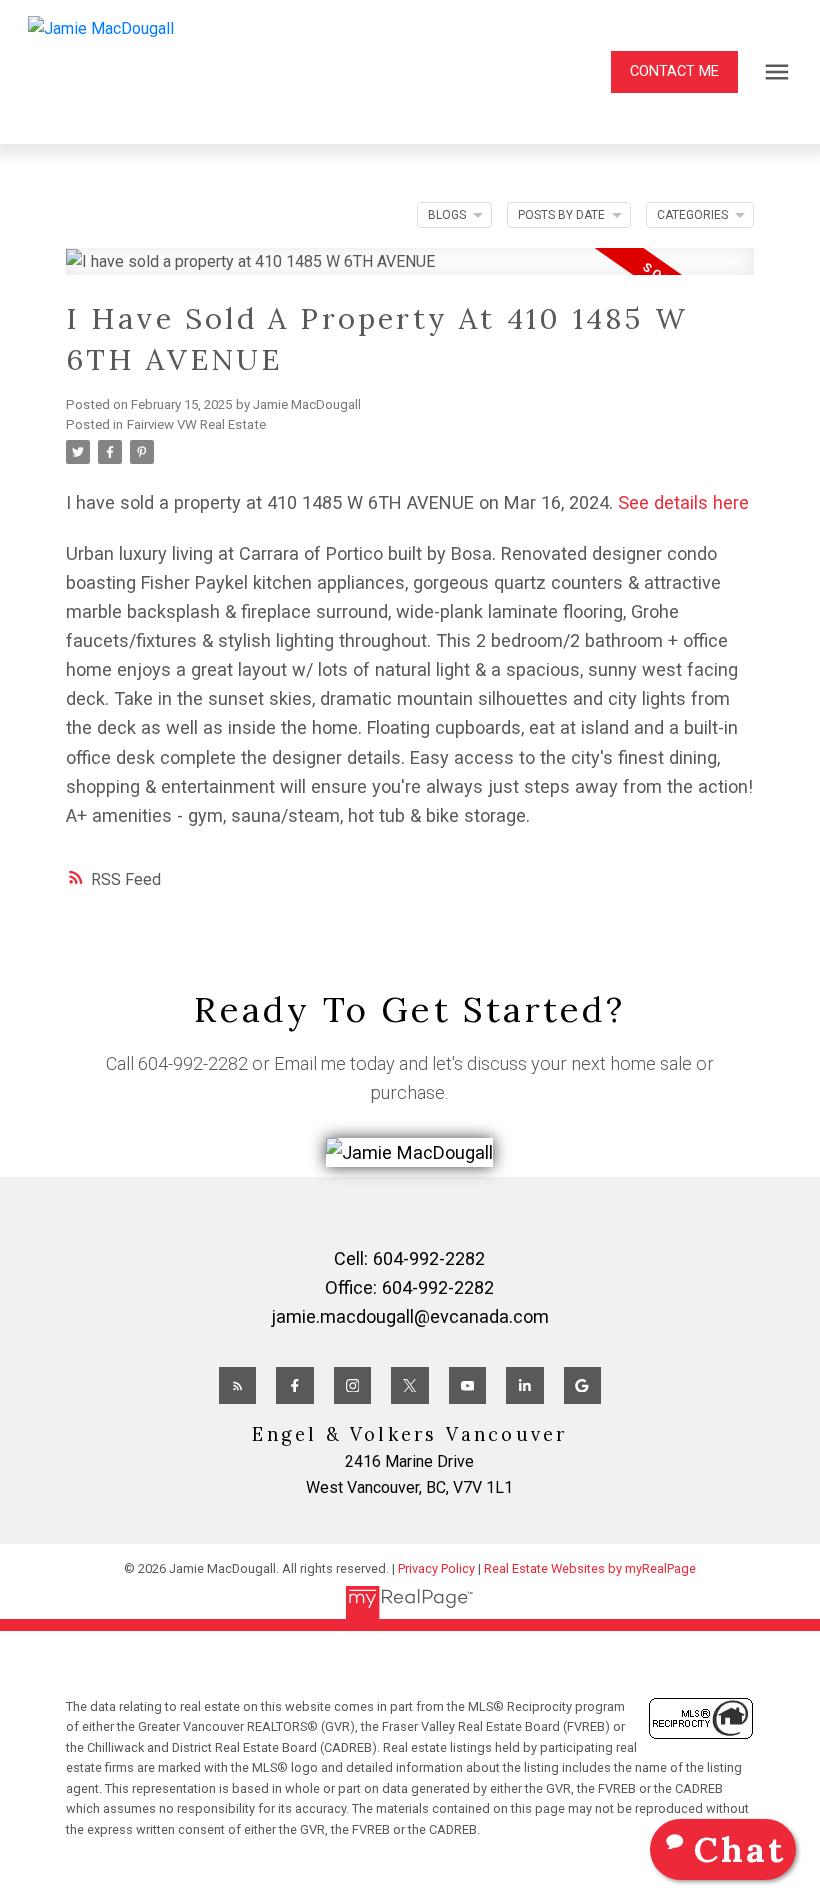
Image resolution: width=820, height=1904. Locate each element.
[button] (674, 72)
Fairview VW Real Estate (196, 424)
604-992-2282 (193, 1063)
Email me (310, 1063)
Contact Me (674, 71)
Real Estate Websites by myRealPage (590, 1568)
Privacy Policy (436, 1568)
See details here (683, 502)
